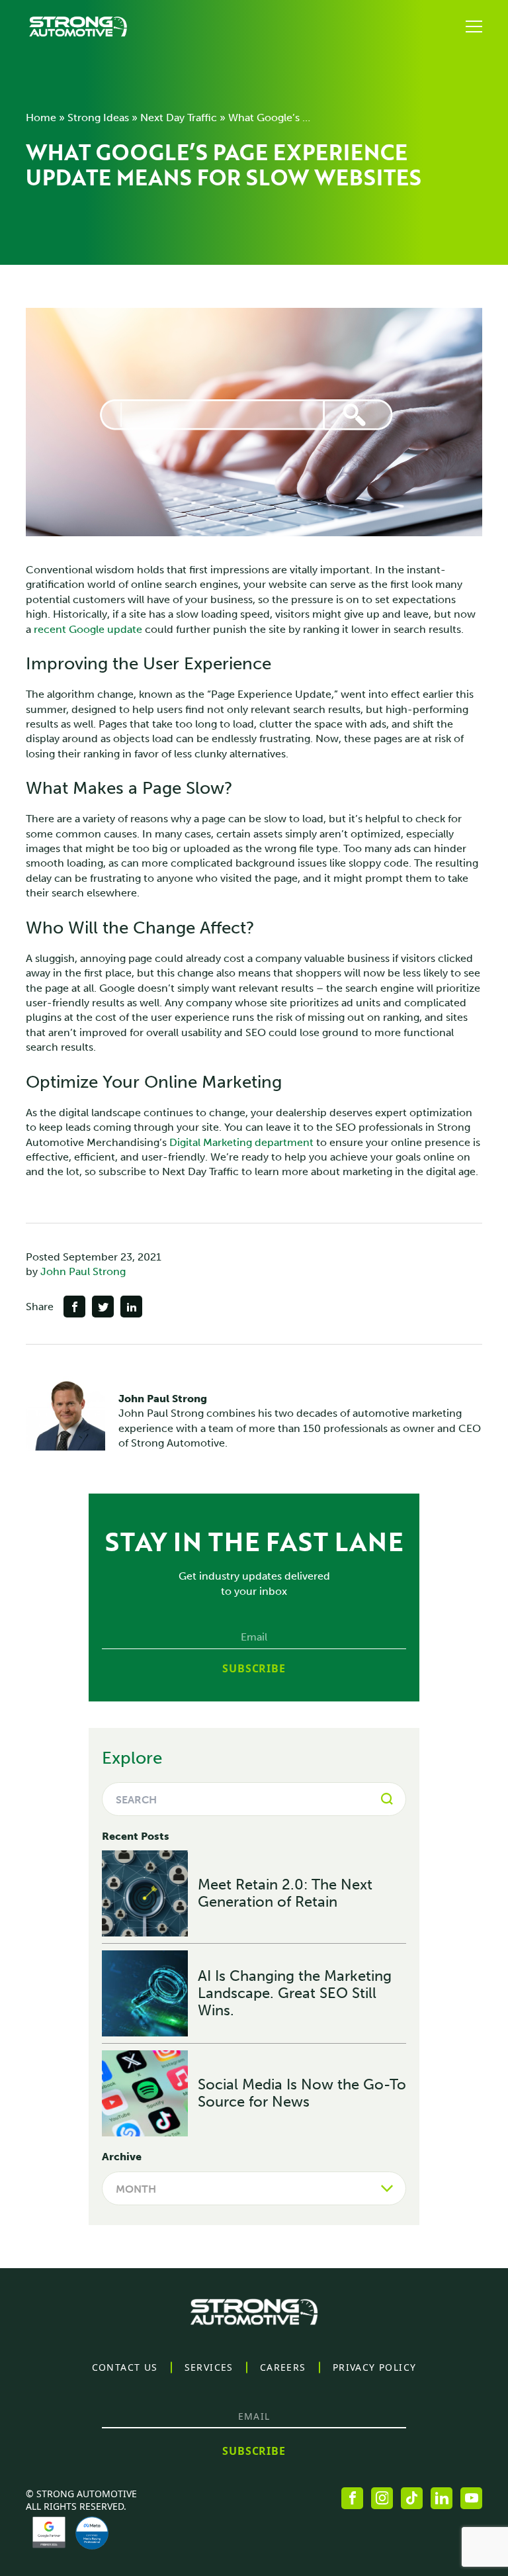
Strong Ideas (98, 118)
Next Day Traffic (179, 118)
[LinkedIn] (442, 2498)
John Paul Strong (83, 1271)
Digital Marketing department (241, 1142)
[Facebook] (352, 2498)
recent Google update (88, 629)
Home (41, 118)
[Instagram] (382, 2498)
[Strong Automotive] (78, 26)
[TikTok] (412, 2498)
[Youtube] (471, 2498)
